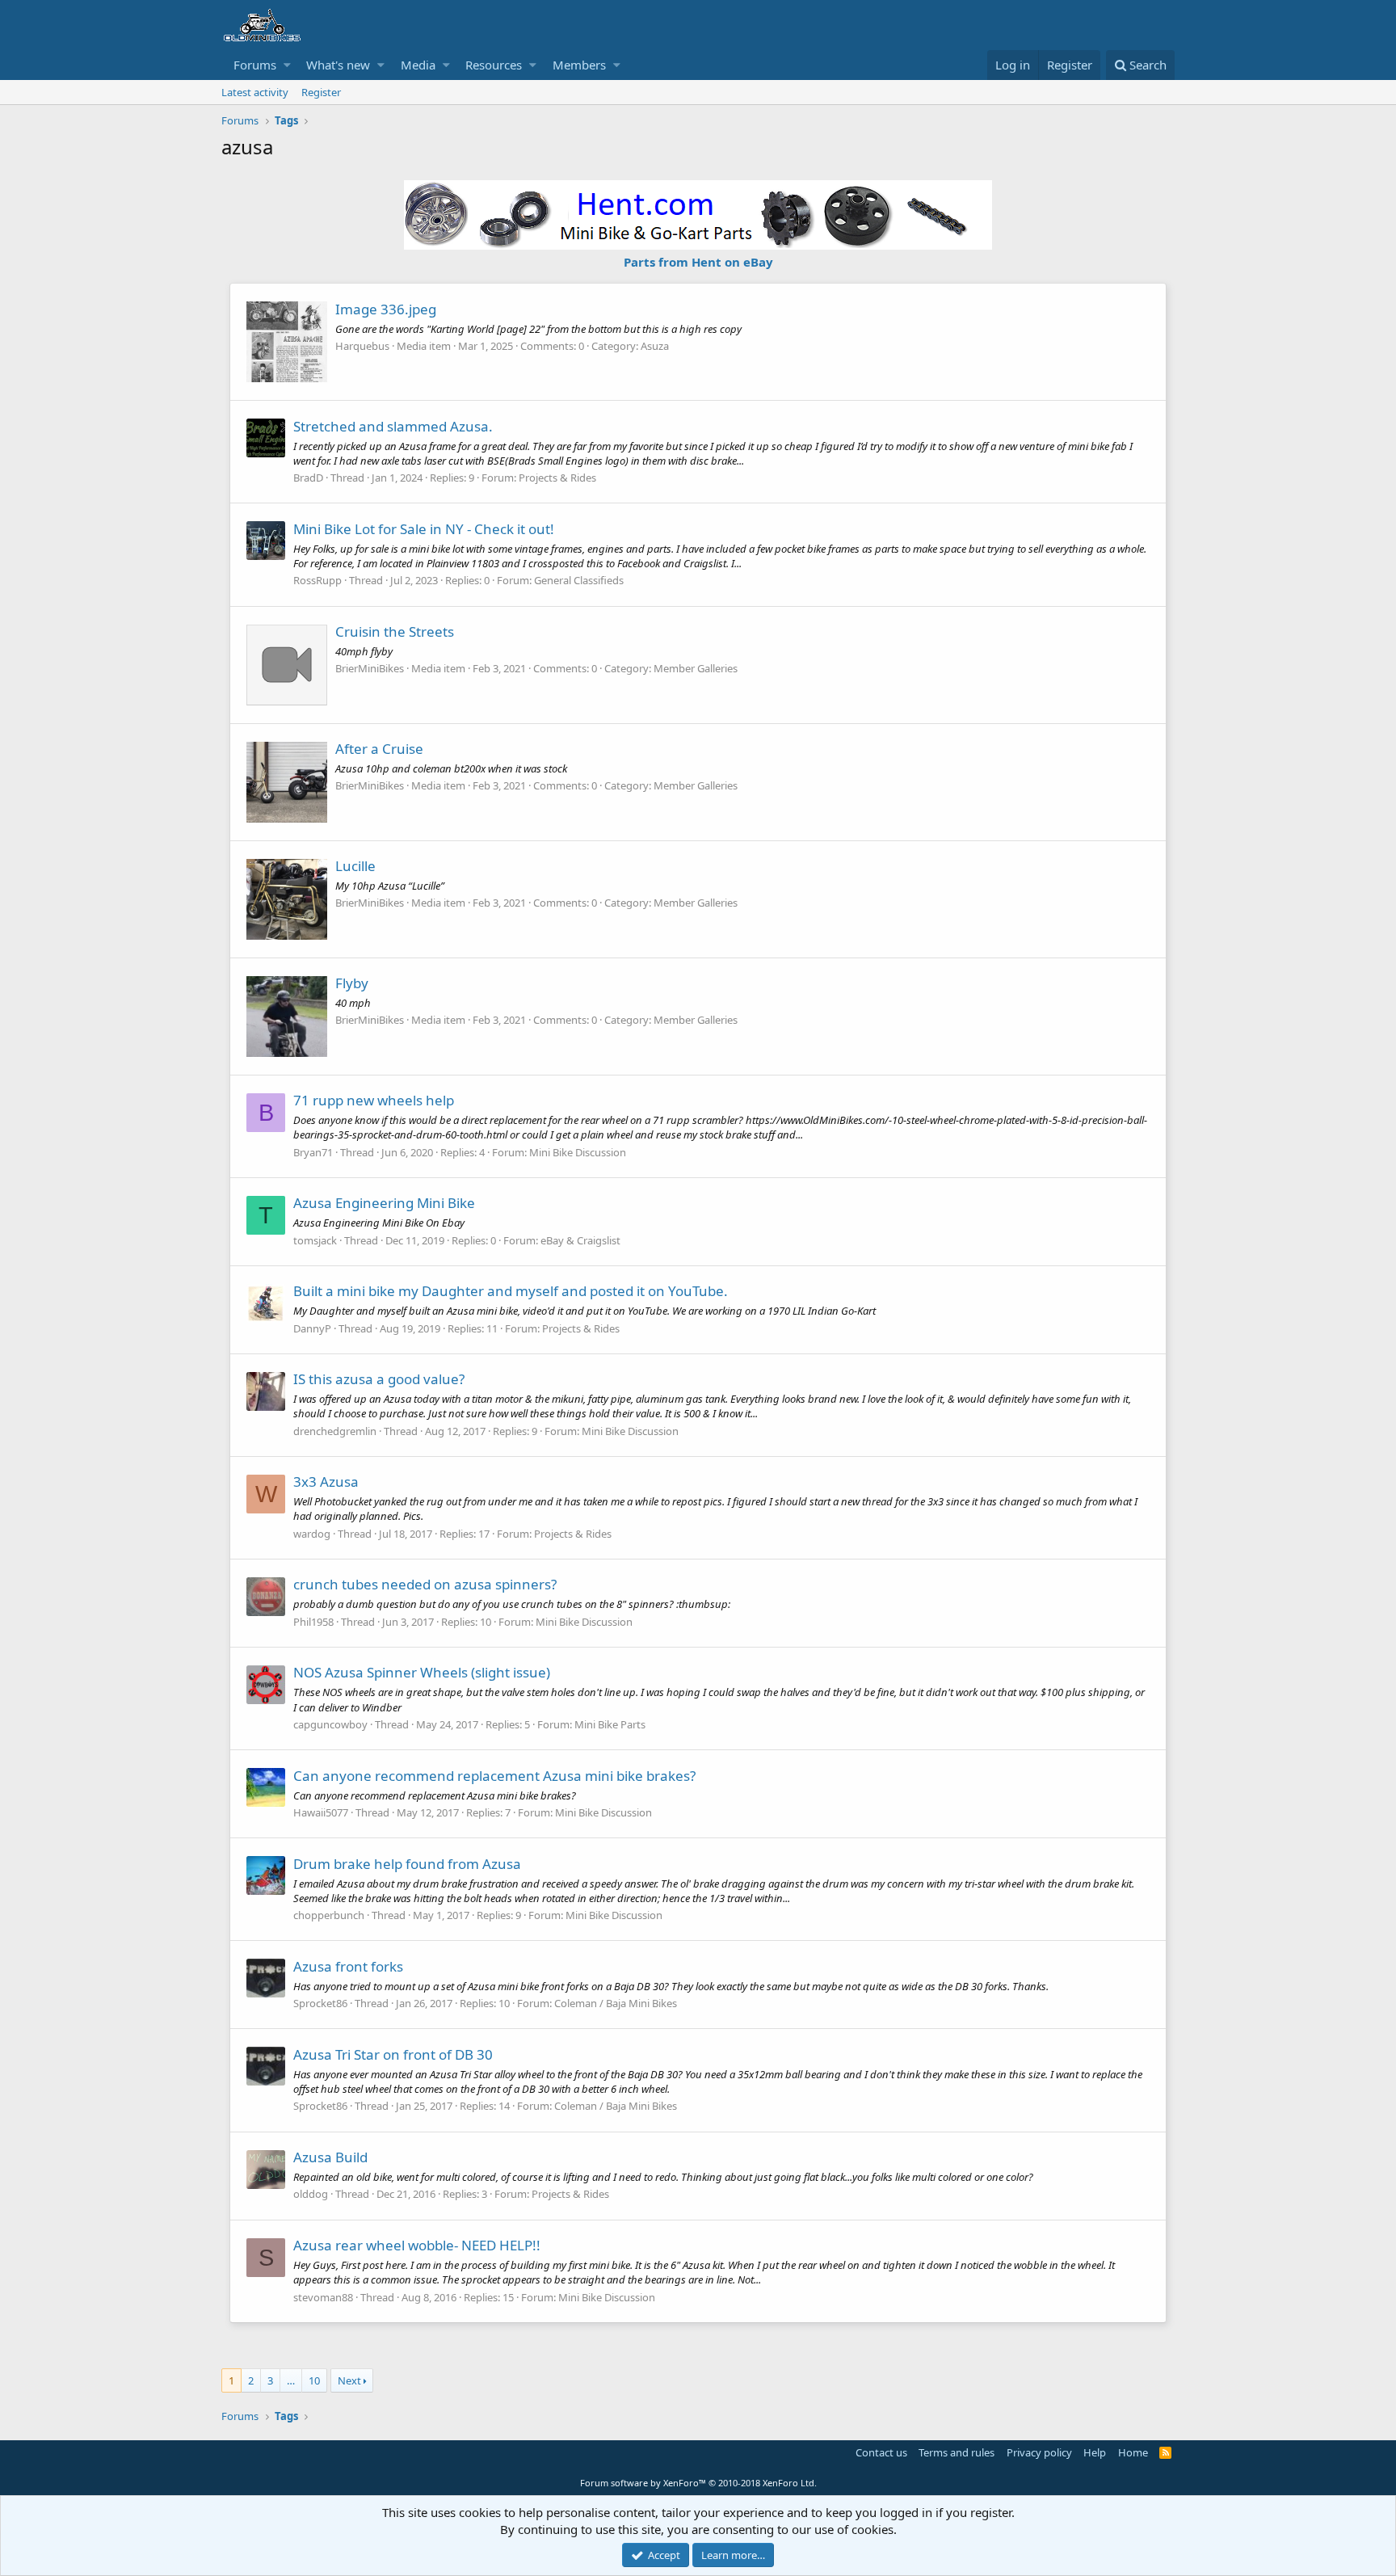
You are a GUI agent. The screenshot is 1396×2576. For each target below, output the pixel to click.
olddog (311, 2194)
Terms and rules (957, 2452)
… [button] (291, 2380)
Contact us (881, 2452)
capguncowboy (330, 1724)
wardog (312, 1534)
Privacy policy (1039, 2452)
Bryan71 (313, 1152)
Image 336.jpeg (386, 309)
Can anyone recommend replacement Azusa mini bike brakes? (494, 1776)
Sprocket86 (320, 2003)
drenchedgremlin (335, 1431)
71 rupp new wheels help (374, 1100)
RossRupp (317, 580)
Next (349, 2380)
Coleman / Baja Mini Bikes (616, 2003)
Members (579, 65)
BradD (308, 478)
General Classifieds (579, 580)
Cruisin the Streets (395, 631)
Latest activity (255, 92)
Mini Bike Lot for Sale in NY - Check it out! (424, 529)
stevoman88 (323, 2297)
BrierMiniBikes (370, 668)
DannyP (312, 1328)
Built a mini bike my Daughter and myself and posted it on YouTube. (511, 1291)
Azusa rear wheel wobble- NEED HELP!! (417, 2245)
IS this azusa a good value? (379, 1379)
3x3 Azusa (326, 1482)
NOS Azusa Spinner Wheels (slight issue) (422, 1672)
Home (1133, 2452)
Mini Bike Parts (610, 1724)
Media (418, 65)
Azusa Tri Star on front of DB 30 (393, 2054)
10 (314, 2380)
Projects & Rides (557, 478)
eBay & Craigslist (580, 1240)
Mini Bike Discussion (578, 1152)
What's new (338, 65)
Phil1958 (313, 1622)
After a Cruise (379, 749)
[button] (287, 65)
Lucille (355, 866)
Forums (255, 65)
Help (1095, 2452)
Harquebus (362, 346)
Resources (494, 65)
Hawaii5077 (321, 1812)
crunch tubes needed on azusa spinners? (425, 1584)
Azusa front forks (348, 1966)
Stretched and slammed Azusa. (393, 426)
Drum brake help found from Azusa (407, 1864)
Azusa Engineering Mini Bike (384, 1203)
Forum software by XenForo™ (698, 2483)
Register (321, 92)
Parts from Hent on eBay (698, 262)
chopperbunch (329, 1915)
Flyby (352, 983)
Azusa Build (330, 2157)
